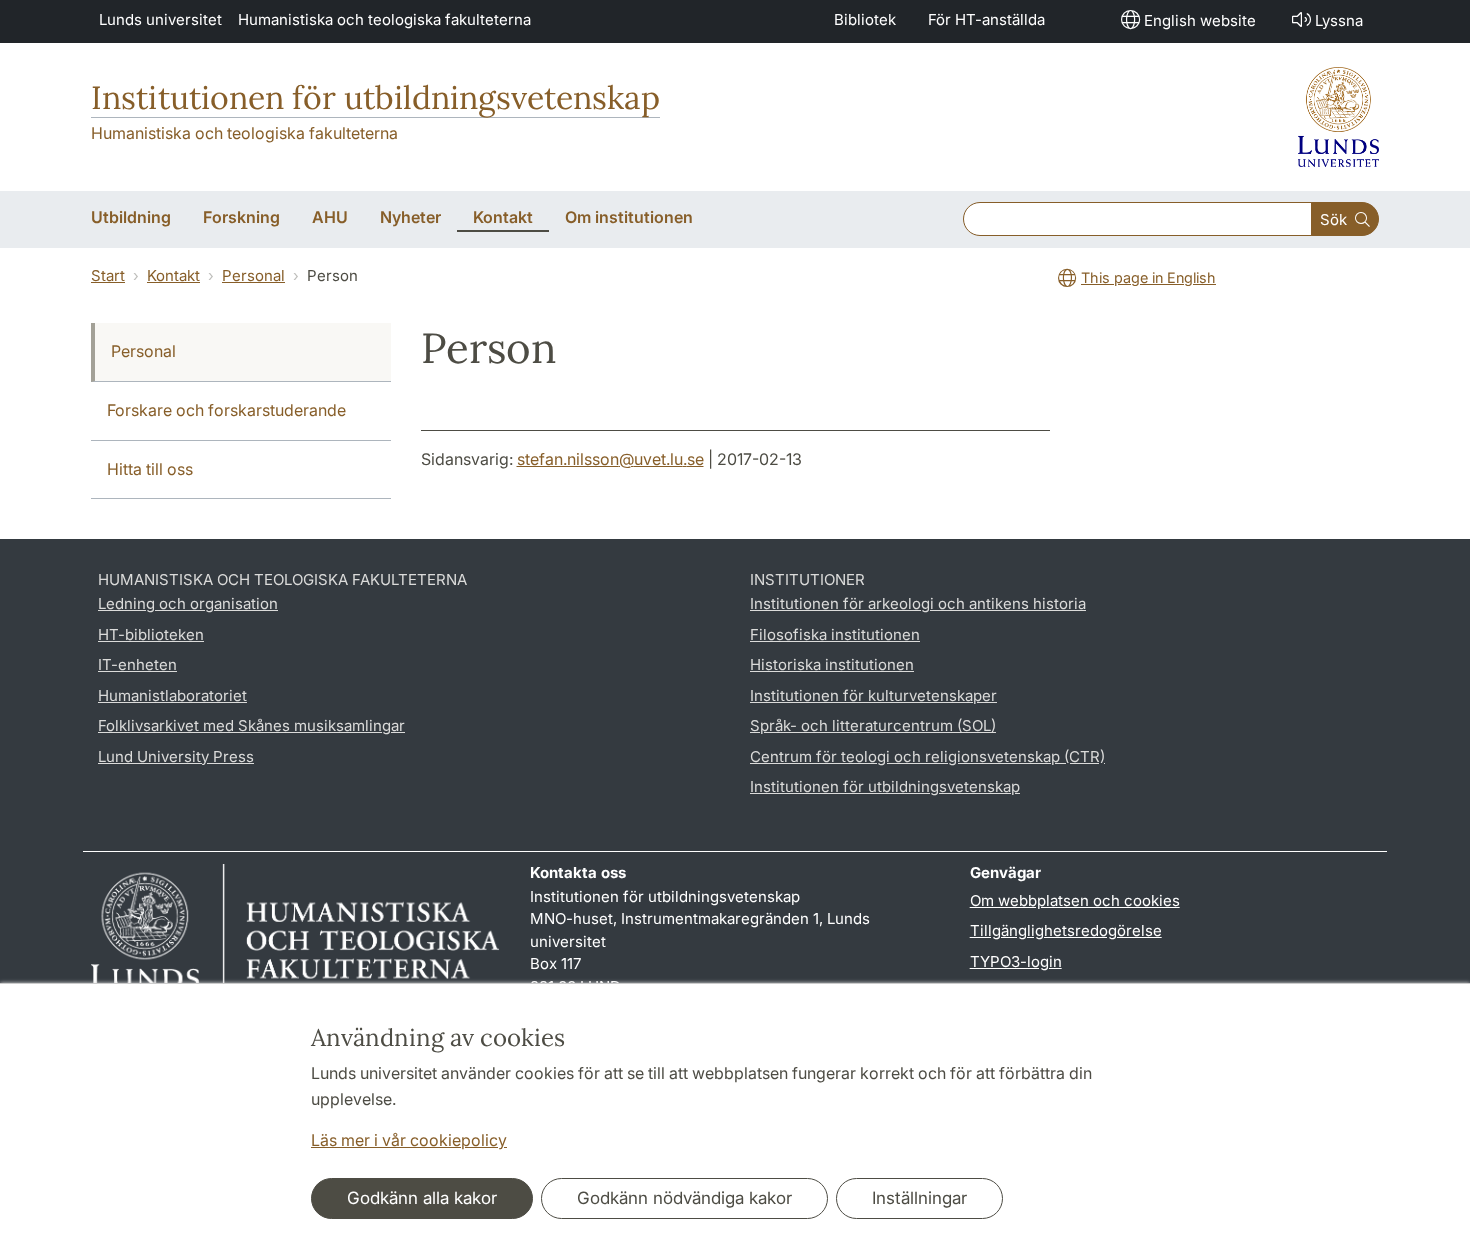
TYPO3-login (1016, 961)
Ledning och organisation (188, 603)
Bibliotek (865, 19)
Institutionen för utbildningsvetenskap (375, 97)
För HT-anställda (986, 19)
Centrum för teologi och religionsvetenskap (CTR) (927, 756)
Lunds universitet (160, 19)
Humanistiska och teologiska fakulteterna (384, 19)
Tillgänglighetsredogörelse (1066, 930)
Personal (253, 275)
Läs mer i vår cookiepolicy (409, 1140)
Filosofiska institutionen (835, 634)
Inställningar (919, 1198)
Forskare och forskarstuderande (226, 410)
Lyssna (1339, 20)
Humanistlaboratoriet (172, 695)
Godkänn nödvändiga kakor (684, 1198)
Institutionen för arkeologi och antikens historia (918, 603)
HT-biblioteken (151, 634)
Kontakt (173, 275)
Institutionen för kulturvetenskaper (873, 695)
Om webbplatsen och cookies (1075, 900)
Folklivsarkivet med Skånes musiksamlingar (251, 725)
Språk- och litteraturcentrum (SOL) (873, 725)
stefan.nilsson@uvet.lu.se (610, 459)
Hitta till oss (150, 469)
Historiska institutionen (832, 664)
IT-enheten (137, 664)
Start (108, 275)
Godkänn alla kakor (422, 1198)
